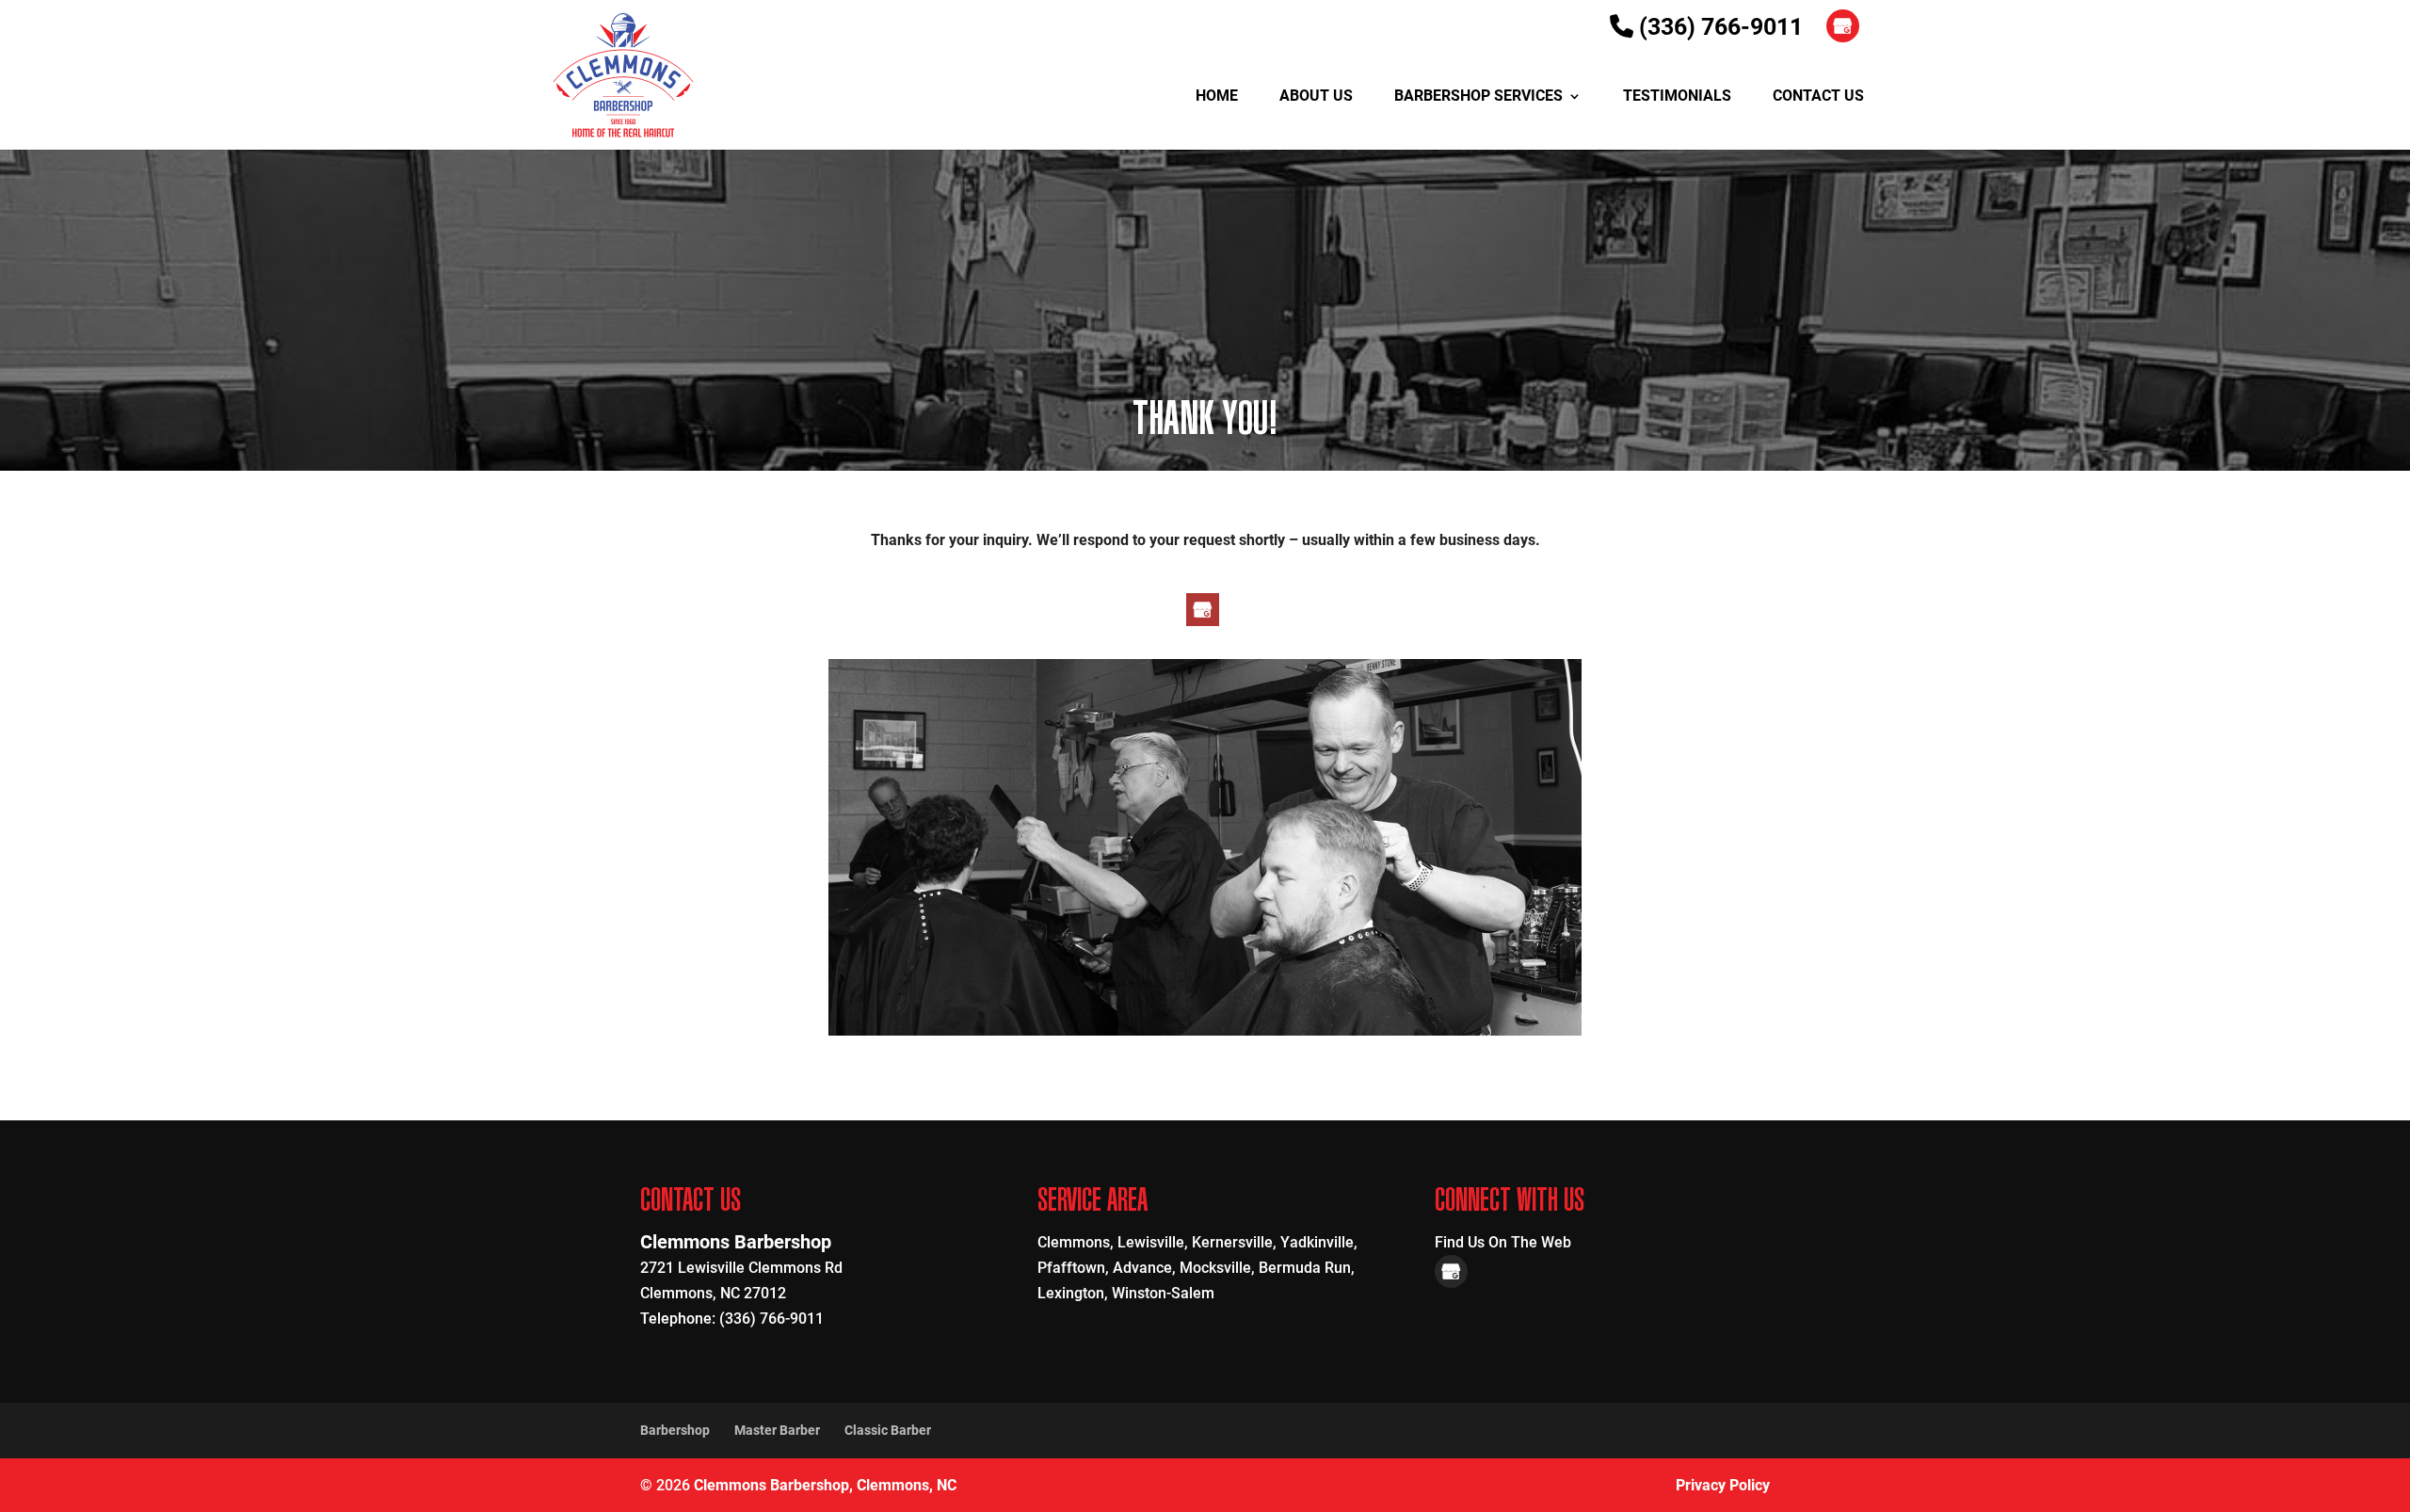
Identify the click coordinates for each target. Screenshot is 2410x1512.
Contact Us (1818, 97)
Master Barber (777, 1430)
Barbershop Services (1478, 97)
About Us (1316, 97)
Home (1217, 97)
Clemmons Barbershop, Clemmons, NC (825, 1485)
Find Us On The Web (1503, 1242)
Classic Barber (888, 1430)
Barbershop (675, 1430)
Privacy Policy (1723, 1485)
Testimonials (1677, 97)
